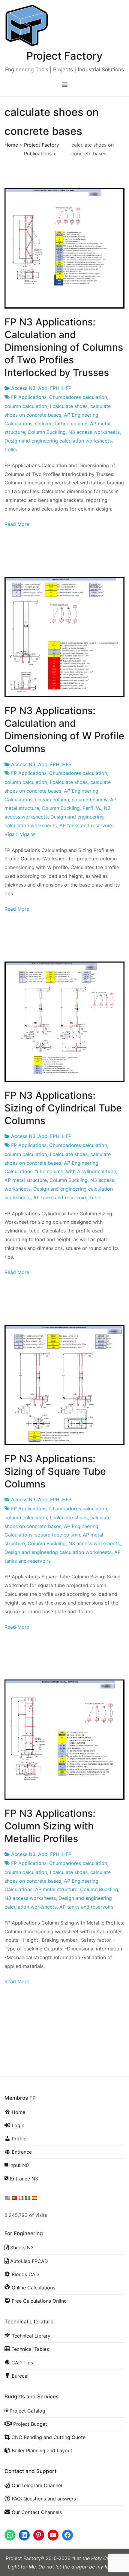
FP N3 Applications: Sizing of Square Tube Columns (55, 1471)
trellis (11, 449)
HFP (67, 388)
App (43, 388)
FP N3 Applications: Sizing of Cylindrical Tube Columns (63, 1108)
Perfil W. (92, 808)
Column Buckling (47, 432)
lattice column (71, 424)
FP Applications (29, 397)
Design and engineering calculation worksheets (58, 441)
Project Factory (64, 56)
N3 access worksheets (94, 432)
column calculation (26, 406)
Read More (17, 524)
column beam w (90, 800)
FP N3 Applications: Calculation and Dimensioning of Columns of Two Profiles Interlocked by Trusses (64, 347)
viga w (28, 834)
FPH (55, 388)
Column (44, 424)
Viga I (11, 834)
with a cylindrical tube (91, 1171)
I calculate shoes (69, 406)
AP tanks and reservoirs (86, 825)
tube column (49, 1171)
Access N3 (23, 388)
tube (95, 1198)
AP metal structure (26, 1180)
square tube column (58, 1535)
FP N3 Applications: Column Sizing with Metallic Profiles (50, 1826)
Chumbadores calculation (78, 397)
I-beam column (52, 800)
